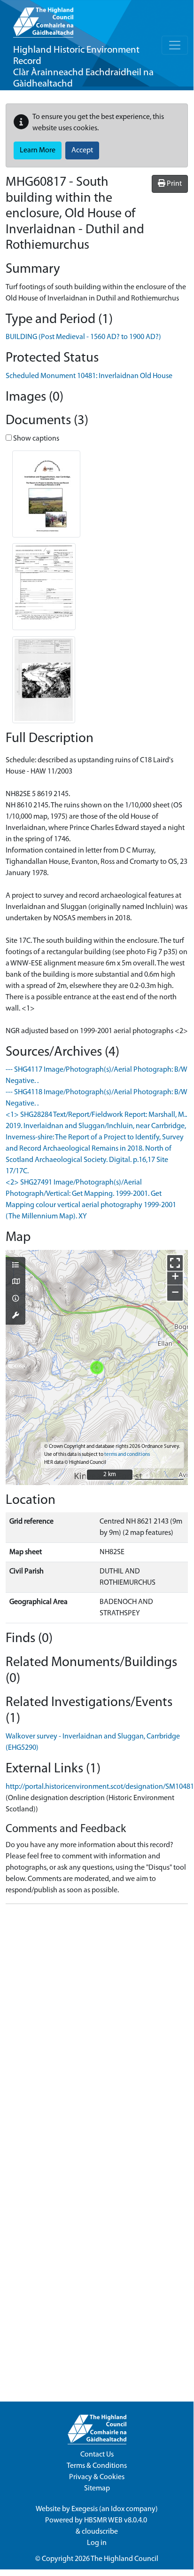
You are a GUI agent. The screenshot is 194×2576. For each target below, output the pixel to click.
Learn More (38, 150)
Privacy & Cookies (97, 2477)
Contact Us (97, 2455)
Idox (118, 2509)
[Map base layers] (16, 1282)
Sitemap (97, 2489)
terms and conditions (127, 1455)
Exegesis (85, 2509)
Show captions (35, 439)
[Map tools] (16, 1316)
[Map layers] (16, 1266)
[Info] (16, 1299)
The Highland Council (124, 2559)
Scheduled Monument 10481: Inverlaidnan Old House (89, 376)
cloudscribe (100, 2532)
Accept (82, 150)
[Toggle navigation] (175, 45)
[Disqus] (97, 2029)
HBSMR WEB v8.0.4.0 (116, 2521)
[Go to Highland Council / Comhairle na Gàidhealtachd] (43, 19)
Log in (97, 2543)
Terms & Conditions (97, 2466)
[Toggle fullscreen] (175, 1263)
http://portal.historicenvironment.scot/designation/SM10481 (100, 1787)
